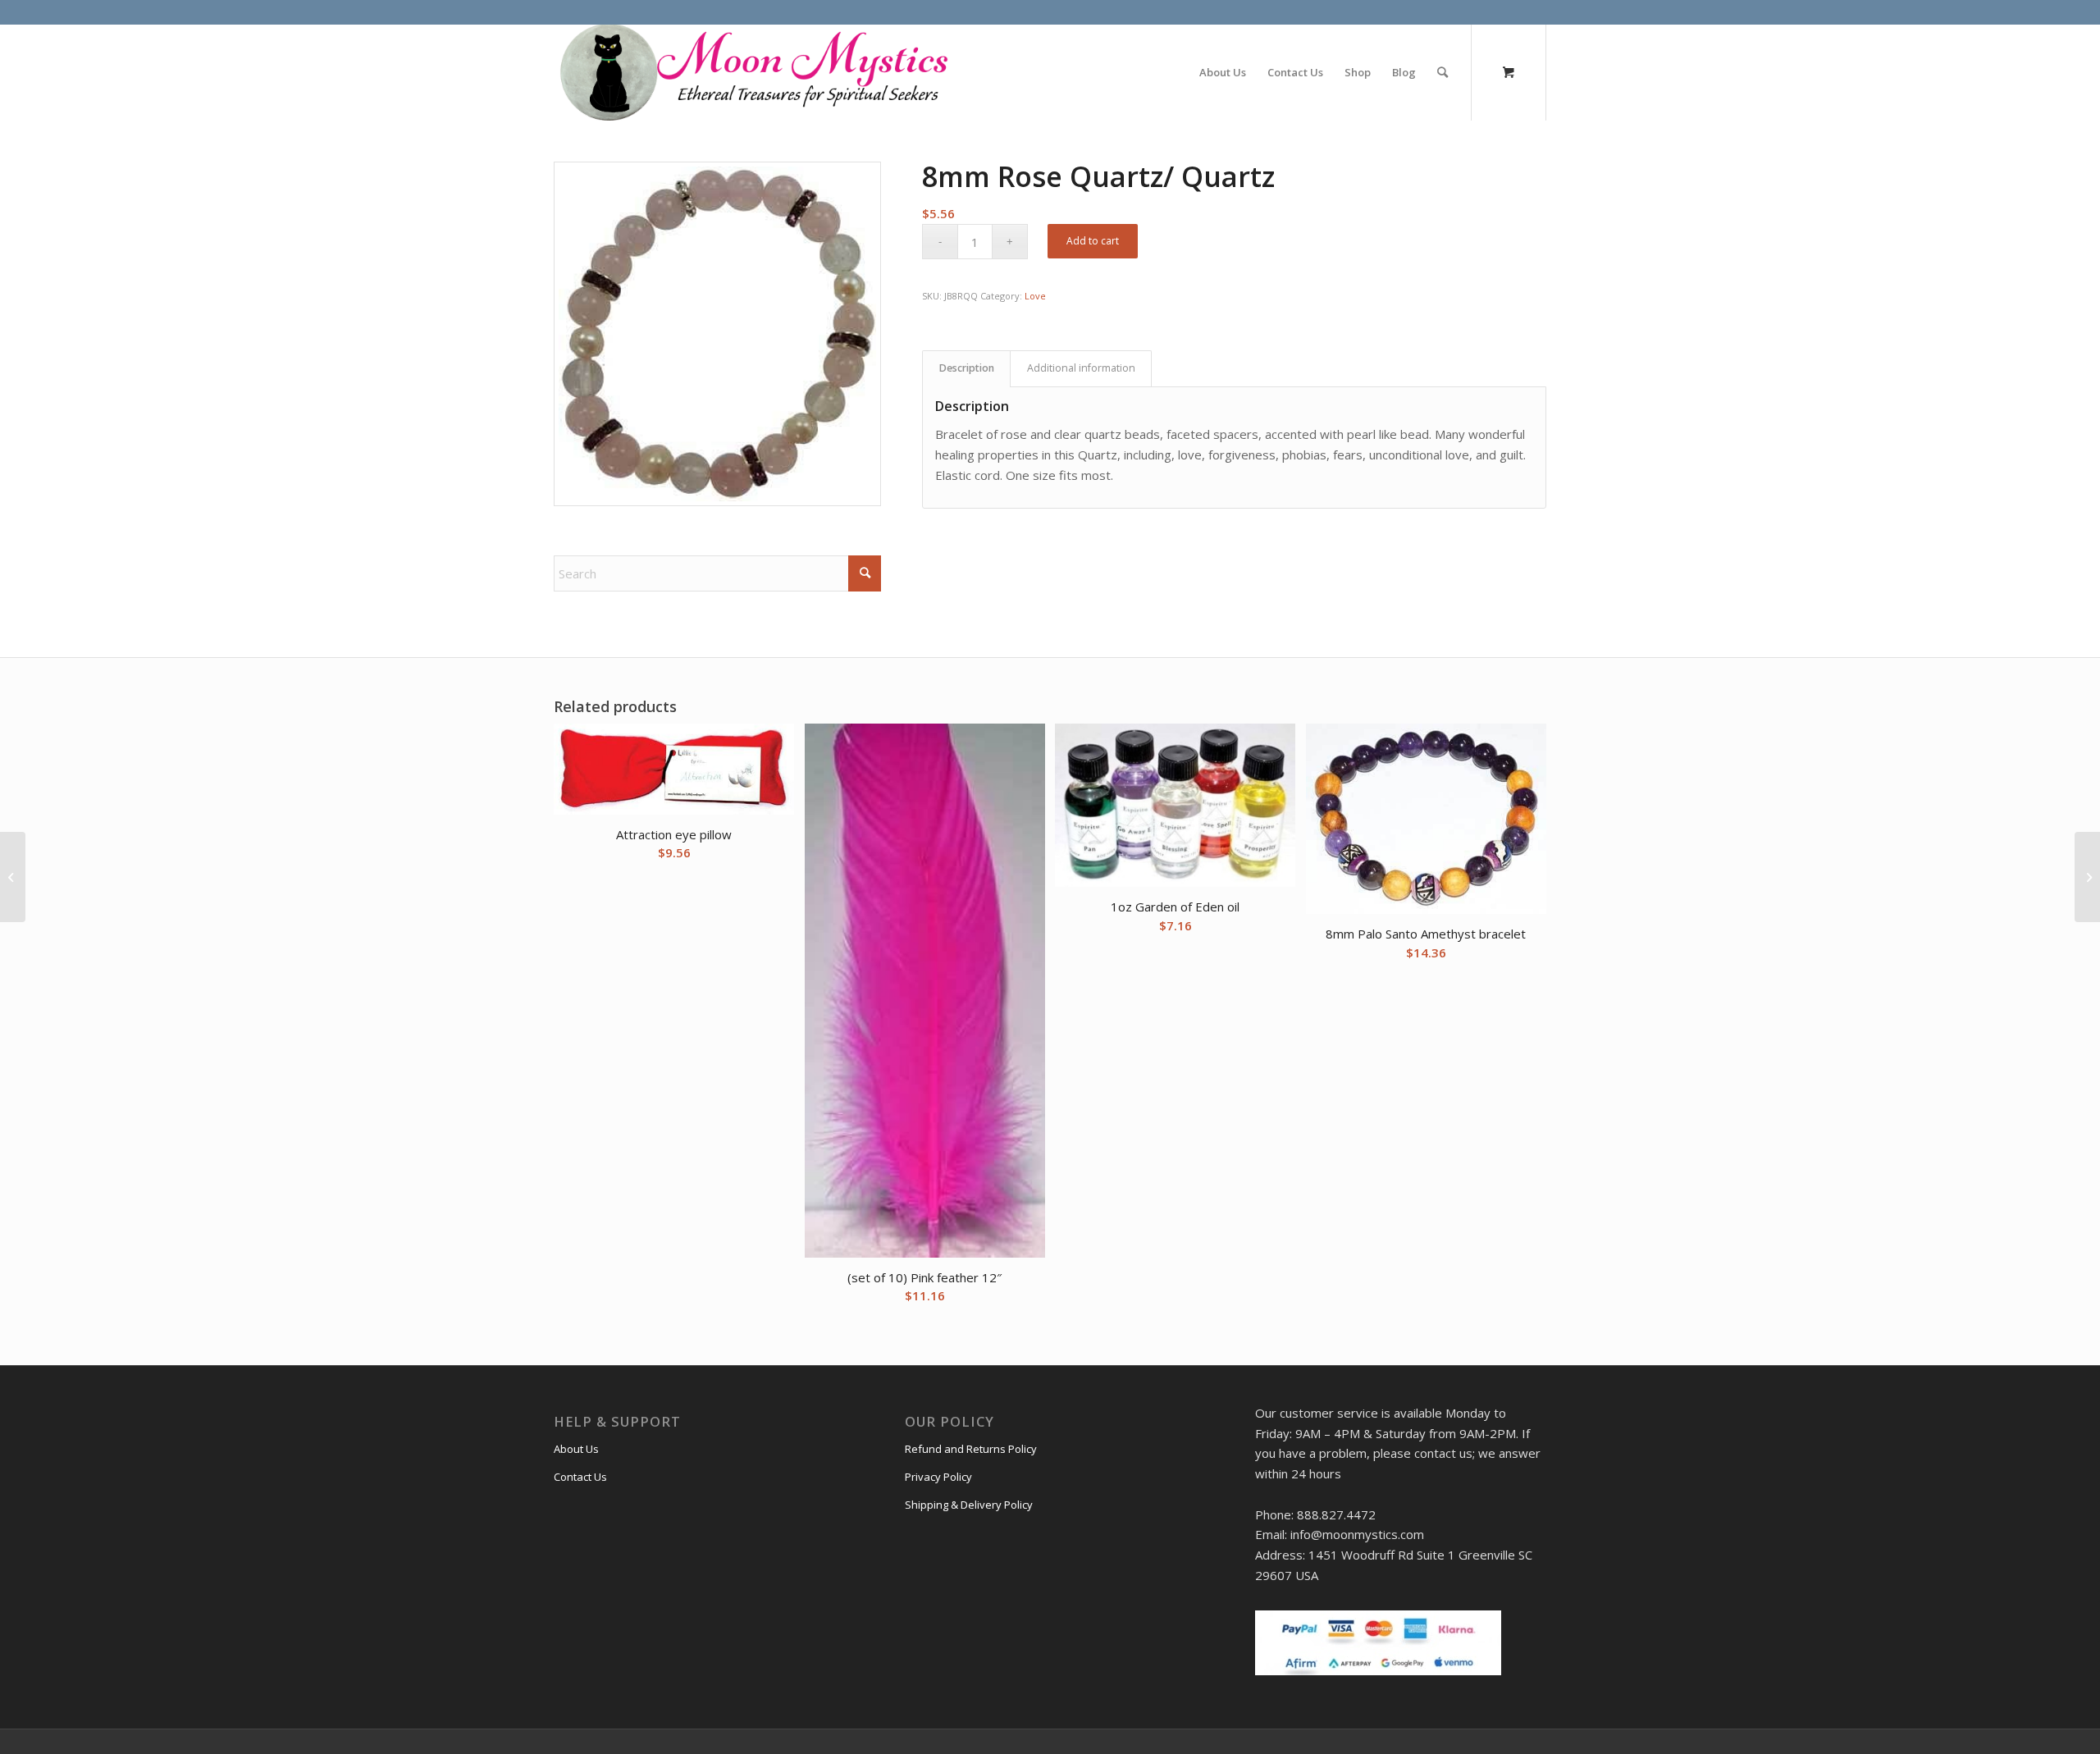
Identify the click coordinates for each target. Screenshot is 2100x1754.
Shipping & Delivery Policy (969, 1505)
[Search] (1443, 72)
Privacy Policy (938, 1477)
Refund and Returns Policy (971, 1449)
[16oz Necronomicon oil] (13, 877)
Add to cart (1093, 241)
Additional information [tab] (1081, 368)
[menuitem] (1223, 72)
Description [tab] (967, 368)
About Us (576, 1449)
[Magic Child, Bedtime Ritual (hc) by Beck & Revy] (2087, 877)
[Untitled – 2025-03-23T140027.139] (752, 72)
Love (1035, 296)
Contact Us (580, 1477)
